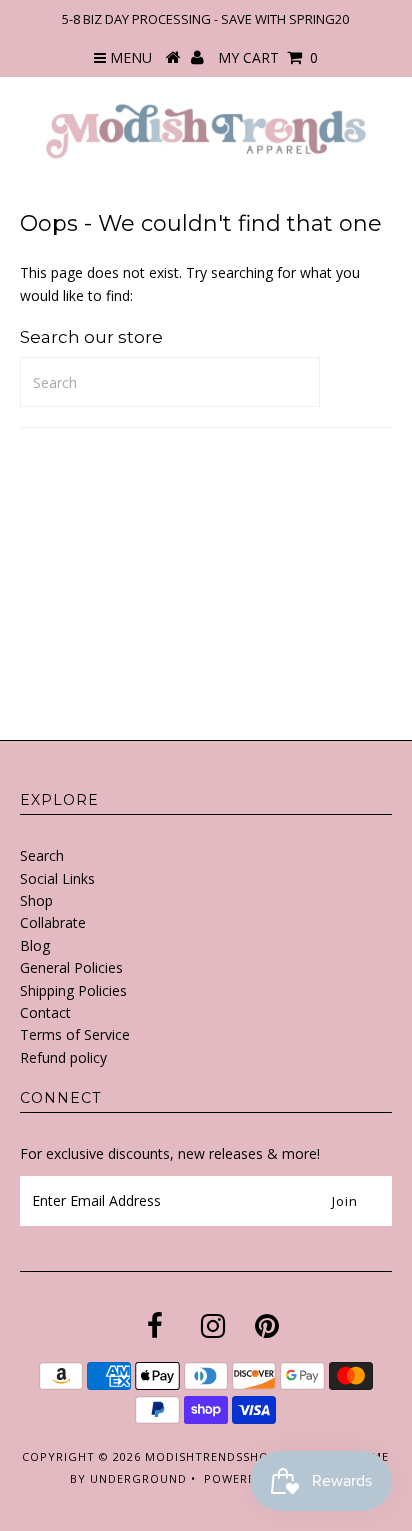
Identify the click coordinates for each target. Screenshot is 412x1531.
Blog (35, 945)
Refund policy (63, 1057)
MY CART (268, 57)
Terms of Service (75, 1034)
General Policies (71, 967)
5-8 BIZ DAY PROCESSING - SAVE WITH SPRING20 (205, 19)
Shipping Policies (73, 990)
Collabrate (53, 922)
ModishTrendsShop (211, 1456)
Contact (45, 1012)
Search (42, 855)
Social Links (57, 878)
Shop (36, 900)
